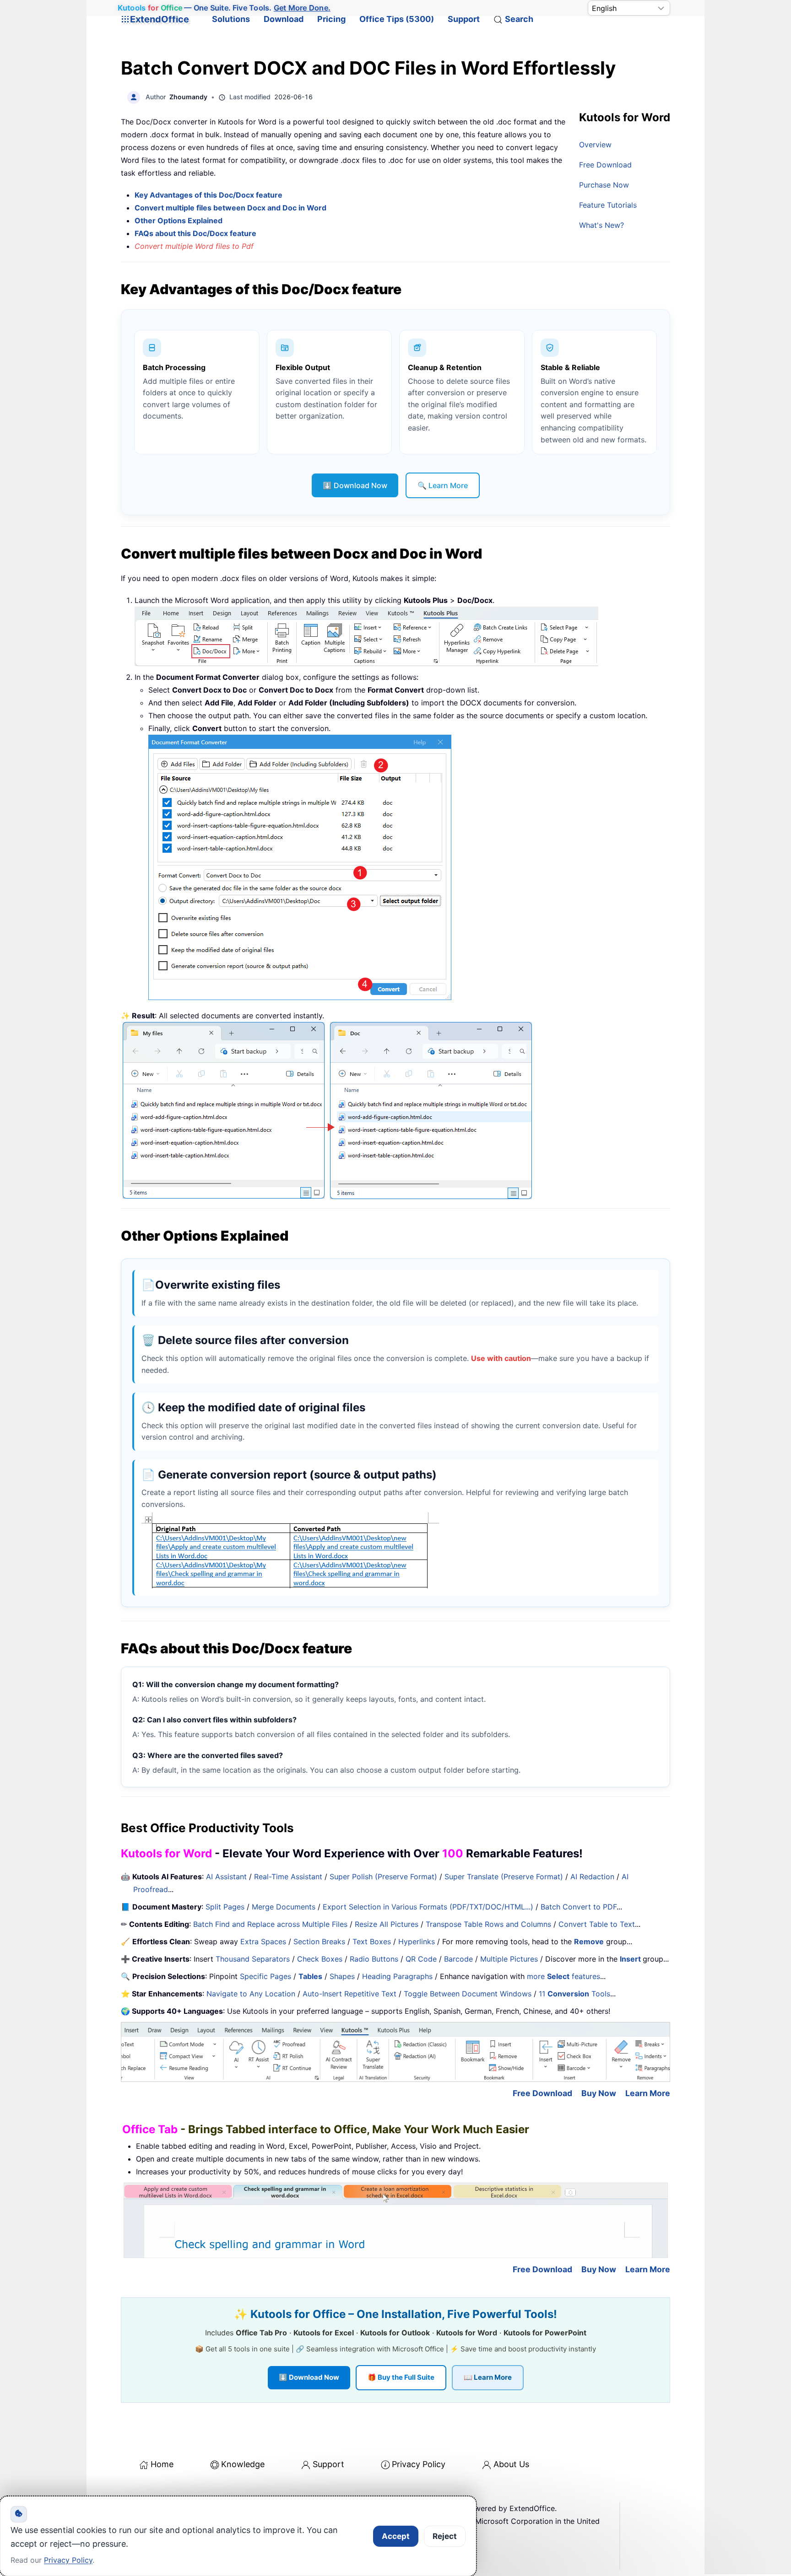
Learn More (648, 2093)
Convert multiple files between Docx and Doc (216, 208)
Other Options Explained (179, 220)
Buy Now (599, 2093)
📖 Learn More (488, 2377)
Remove (589, 1941)
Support (464, 19)
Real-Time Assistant (288, 1877)
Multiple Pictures (509, 1959)
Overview (595, 145)
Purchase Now (604, 185)
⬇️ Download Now (355, 485)
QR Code (421, 1959)
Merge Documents (284, 1907)
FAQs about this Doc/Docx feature (195, 233)
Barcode (458, 1959)
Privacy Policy (419, 2464)
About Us (511, 2464)
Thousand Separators (253, 1959)
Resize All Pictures (387, 1924)
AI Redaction (592, 1877)
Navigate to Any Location (251, 1994)
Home (162, 2464)
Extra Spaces (263, 1941)
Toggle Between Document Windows (468, 1994)
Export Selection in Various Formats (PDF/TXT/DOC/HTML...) (428, 1907)
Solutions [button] (231, 19)
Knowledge (243, 2464)
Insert (631, 1959)
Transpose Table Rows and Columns (488, 1924)
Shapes (342, 1976)
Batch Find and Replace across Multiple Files (270, 1924)
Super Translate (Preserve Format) (504, 1877)
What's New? (601, 225)
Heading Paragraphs (397, 1976)
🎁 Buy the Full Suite (401, 2377)
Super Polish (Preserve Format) (383, 1877)
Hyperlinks (417, 1941)
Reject (445, 2536)
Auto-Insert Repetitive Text (349, 1994)
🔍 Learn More (443, 485)
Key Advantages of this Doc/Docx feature (209, 195)
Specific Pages (265, 1976)
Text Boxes (372, 1941)
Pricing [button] (331, 19)
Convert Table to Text (597, 1924)
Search (519, 19)
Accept (396, 2536)
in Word (312, 208)
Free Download (605, 165)
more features (563, 1976)
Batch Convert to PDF (579, 1907)
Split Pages (225, 1907)
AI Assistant (226, 1877)
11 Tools (574, 1994)
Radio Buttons (374, 1959)
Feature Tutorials (608, 205)
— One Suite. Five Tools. (224, 8)
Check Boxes (320, 1959)
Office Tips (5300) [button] (397, 19)
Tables (310, 1976)
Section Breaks (319, 1941)
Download (284, 19)
